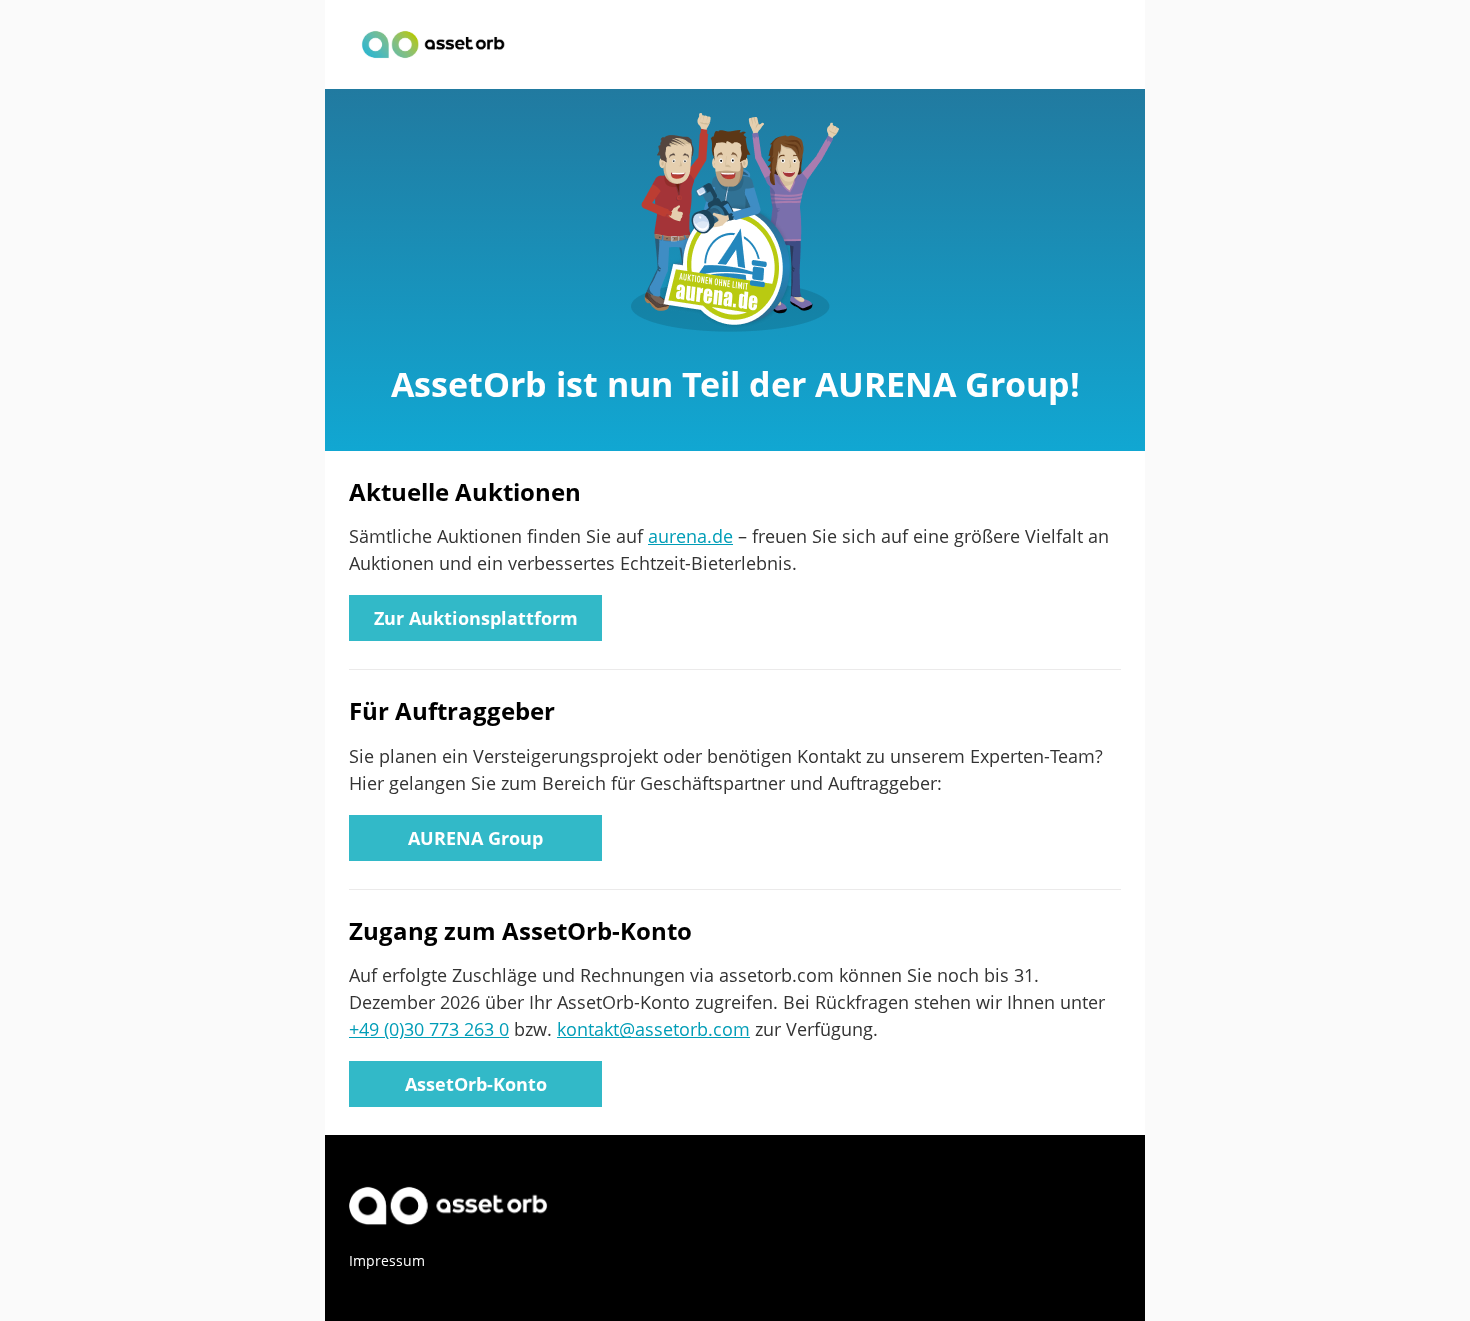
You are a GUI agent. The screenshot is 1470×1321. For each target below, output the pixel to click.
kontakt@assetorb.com (653, 1029)
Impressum (387, 1260)
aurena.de (690, 536)
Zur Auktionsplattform (476, 618)
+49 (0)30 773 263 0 (429, 1029)
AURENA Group (475, 838)
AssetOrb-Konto (476, 1084)
